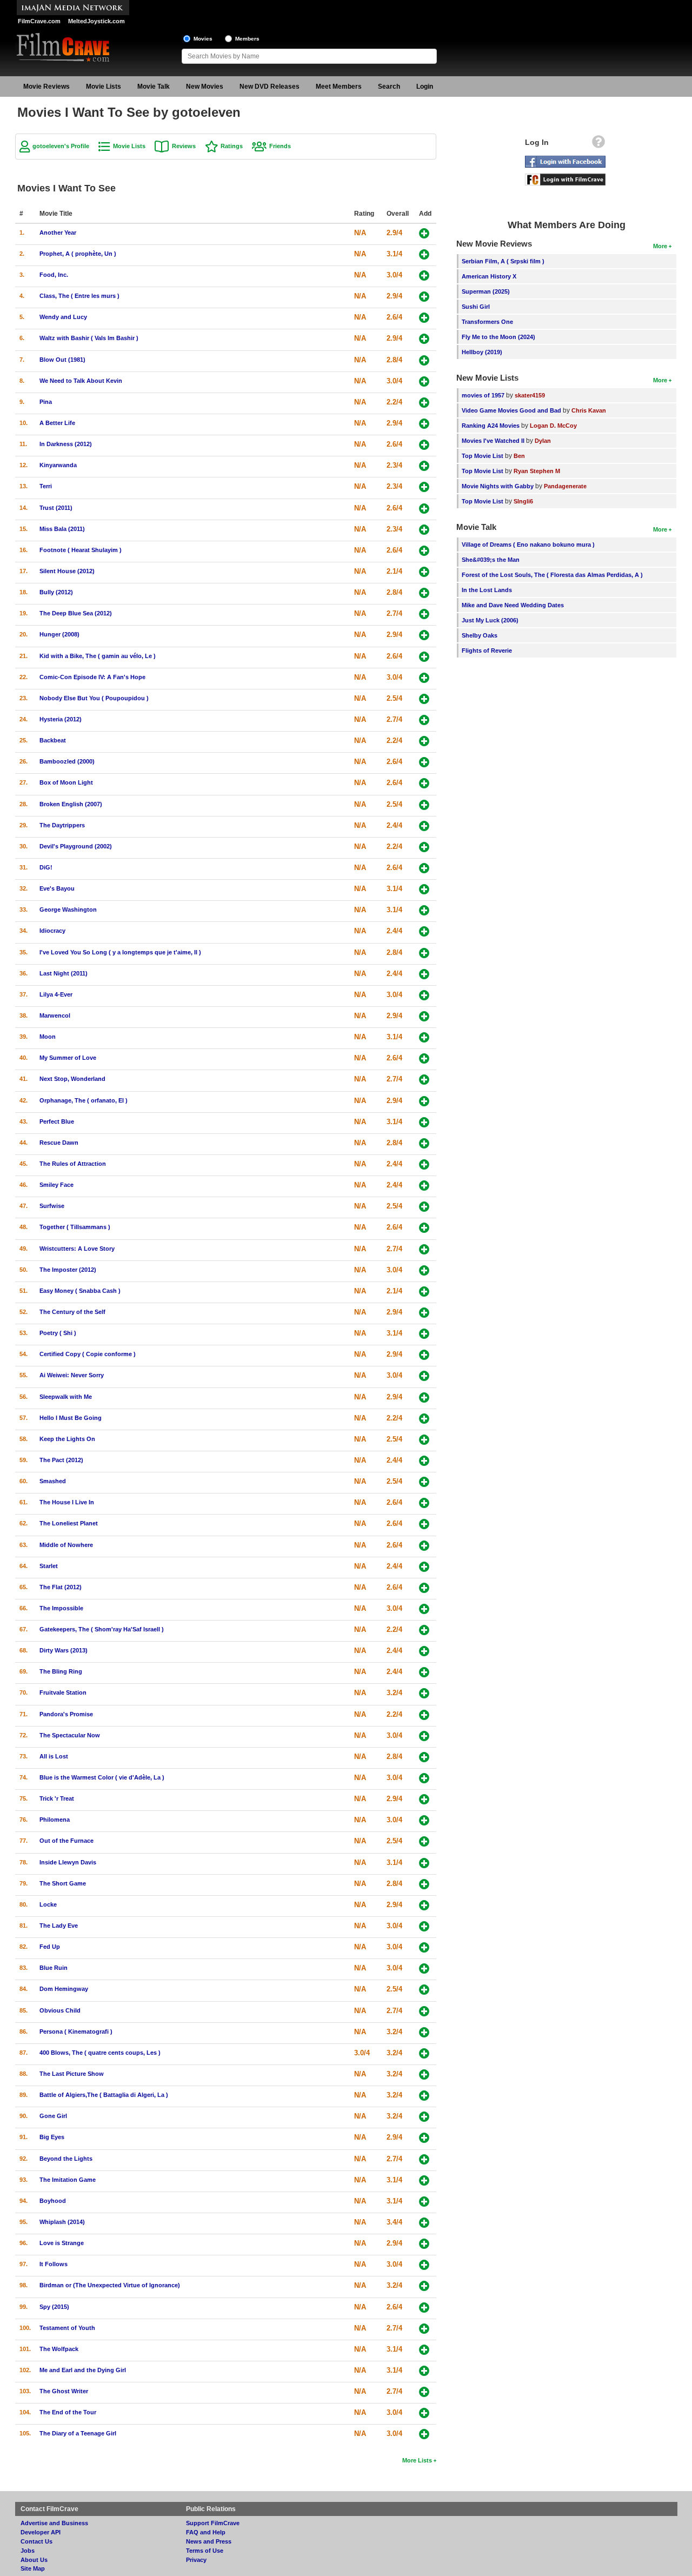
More (660, 246)
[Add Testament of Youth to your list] (424, 2329)
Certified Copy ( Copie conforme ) (88, 1354)
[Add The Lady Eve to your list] (424, 1926)
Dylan (543, 441)
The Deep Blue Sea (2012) (76, 613)
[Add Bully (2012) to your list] (424, 593)
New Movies (205, 87)
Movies (203, 39)
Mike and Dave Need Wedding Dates (513, 605)
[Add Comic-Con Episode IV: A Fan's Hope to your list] (424, 678)
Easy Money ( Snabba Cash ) (80, 1291)
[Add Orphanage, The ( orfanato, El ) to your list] (424, 1101)
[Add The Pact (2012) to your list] (424, 1461)
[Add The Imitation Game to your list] (424, 2180)
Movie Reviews (46, 87)
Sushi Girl (476, 307)
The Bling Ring (61, 1671)
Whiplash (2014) (62, 2222)
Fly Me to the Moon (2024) (498, 337)
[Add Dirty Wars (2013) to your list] (424, 1651)
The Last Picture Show (72, 2074)
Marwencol (55, 1015)
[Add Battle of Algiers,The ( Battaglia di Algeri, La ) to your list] (424, 2096)
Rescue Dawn (59, 1143)
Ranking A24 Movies (491, 426)
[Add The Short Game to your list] (424, 1884)
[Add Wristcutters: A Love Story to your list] (424, 1249)
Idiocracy (52, 931)
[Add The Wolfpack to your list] (424, 2350)
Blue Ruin (54, 1968)
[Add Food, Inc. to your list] (424, 275)
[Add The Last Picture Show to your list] (424, 2074)
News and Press (209, 2541)
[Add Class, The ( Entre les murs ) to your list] (424, 297)
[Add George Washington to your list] (424, 910)
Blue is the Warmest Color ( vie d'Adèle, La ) (102, 1777)
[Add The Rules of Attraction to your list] (424, 1164)
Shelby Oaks (480, 635)
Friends (280, 146)
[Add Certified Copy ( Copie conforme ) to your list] (424, 1355)
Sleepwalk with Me (66, 1397)
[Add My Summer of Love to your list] (424, 1058)
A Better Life (57, 423)
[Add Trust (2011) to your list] (424, 509)
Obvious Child (60, 2010)
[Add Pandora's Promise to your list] (424, 1715)
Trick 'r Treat (57, 1798)
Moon (48, 1037)
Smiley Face (56, 1185)
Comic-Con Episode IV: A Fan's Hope (92, 677)
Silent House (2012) (67, 571)
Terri (46, 486)
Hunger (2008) (59, 634)
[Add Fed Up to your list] (424, 1947)
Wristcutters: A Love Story (77, 1249)
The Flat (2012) (61, 1587)
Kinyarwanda (58, 465)
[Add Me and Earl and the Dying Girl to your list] (424, 2371)
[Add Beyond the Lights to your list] (424, 2159)
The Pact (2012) (61, 1460)
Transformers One (487, 322)
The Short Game (63, 1883)
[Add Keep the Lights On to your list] (424, 1440)
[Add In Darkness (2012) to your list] (424, 445)
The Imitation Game (68, 2180)
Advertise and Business (54, 2523)
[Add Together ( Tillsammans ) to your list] (424, 1228)
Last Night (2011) (64, 973)
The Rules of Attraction (73, 1164)
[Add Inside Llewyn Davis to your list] (424, 1863)
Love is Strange (62, 2243)
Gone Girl (53, 2116)
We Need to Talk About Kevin (81, 381)
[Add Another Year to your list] (424, 233)
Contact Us (36, 2541)
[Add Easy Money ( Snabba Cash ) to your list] (424, 1292)
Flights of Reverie (487, 650)
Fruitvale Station (63, 1692)
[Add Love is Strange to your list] (424, 2244)
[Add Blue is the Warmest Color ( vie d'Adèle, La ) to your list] (424, 1778)
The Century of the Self (72, 1312)
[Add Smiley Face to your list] (424, 1186)
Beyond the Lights (66, 2159)
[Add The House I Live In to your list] (424, 1503)
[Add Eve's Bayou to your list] (424, 889)
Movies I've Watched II (493, 441)
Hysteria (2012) (61, 719)
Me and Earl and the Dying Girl (83, 2370)
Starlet (49, 1566)
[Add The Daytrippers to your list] (424, 826)
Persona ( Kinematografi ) (76, 2031)
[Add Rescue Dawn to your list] (424, 1143)
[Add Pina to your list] (424, 403)
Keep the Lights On (67, 1439)
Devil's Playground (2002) (76, 846)
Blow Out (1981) (62, 360)
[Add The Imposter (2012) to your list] (424, 1270)
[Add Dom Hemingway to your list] (424, 1990)
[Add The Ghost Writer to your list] (424, 2392)
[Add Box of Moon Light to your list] (424, 783)
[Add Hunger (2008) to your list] (424, 635)
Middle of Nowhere (66, 1545)
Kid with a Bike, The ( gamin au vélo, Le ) (98, 656)
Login (425, 87)
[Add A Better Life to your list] (424, 424)
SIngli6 (523, 501)
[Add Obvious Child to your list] (424, 2011)
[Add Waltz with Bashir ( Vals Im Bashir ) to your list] (424, 339)
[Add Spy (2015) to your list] (424, 2308)
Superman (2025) (486, 291)
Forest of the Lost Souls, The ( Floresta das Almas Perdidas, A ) (552, 575)
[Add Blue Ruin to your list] (424, 1968)
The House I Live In (67, 1502)
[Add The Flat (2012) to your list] (424, 1588)
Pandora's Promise (66, 1714)
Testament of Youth (67, 2328)
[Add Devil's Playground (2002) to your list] (424, 847)
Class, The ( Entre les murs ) (79, 296)
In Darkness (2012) (66, 444)
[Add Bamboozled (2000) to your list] (424, 762)
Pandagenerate (565, 486)
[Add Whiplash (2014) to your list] (424, 2223)
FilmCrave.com (39, 21)
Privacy (196, 2560)
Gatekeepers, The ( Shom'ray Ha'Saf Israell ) (102, 1629)
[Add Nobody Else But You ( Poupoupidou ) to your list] (424, 699)
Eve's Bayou (57, 888)
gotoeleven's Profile (61, 146)
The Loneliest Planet (69, 1523)
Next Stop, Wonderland (72, 1079)
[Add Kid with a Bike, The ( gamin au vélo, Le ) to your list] (424, 657)
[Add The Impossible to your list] (424, 1609)
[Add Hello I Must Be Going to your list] (424, 1419)
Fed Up (50, 1947)
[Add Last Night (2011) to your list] (424, 974)
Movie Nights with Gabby (498, 486)
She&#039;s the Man (491, 560)
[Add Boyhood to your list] (424, 2202)
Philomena (55, 1820)
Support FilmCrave (213, 2523)
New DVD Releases (270, 87)
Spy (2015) (54, 2307)
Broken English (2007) (71, 804)
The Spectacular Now (70, 1735)
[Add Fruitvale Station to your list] (424, 1693)
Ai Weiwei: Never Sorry (72, 1375)
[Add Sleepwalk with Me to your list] (424, 1397)
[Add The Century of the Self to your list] (424, 1313)
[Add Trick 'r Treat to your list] (424, 1799)
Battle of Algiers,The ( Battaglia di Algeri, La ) (104, 2095)
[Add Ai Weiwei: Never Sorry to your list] (424, 1376)
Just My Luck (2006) (490, 620)
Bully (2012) (56, 592)
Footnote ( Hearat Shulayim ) (81, 550)
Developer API (41, 2532)
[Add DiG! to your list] (424, 868)
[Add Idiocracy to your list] (424, 931)
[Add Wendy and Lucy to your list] (424, 318)
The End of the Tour (68, 2412)
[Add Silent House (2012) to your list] (424, 572)
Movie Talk (154, 87)
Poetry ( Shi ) (58, 1333)
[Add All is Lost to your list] (424, 1757)
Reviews (184, 146)
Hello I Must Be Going (71, 1418)
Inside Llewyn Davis (68, 1862)
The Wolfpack (59, 2349)
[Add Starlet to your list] (424, 1567)
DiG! (46, 867)
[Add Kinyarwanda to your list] (424, 466)
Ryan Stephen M (537, 471)
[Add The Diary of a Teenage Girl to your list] (424, 2434)
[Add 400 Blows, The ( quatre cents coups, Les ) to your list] (424, 2053)
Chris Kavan (589, 410)
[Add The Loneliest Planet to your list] (424, 1524)
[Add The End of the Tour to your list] (424, 2413)
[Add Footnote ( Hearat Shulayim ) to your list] (424, 551)
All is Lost (54, 1756)
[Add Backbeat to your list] (424, 741)
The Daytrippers (62, 825)
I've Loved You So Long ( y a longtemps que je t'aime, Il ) (120, 952)
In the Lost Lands (487, 590)
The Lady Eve (59, 1926)
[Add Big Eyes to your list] (424, 2138)
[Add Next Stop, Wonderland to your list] (424, 1080)
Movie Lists (104, 87)
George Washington (68, 909)
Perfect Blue (57, 1121)
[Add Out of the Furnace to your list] (424, 1841)
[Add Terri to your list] (424, 487)
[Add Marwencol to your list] (424, 1016)
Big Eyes (52, 2137)
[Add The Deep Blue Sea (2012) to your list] (424, 614)
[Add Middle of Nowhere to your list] (424, 1546)
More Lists (417, 2460)
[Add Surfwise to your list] (424, 1207)
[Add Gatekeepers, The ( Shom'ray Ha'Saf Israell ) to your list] (424, 1630)
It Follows (54, 2264)
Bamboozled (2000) (67, 761)
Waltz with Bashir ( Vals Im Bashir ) (89, 338)
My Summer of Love (68, 1058)
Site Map (33, 2568)
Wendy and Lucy (63, 317)
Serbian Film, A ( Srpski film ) (503, 261)
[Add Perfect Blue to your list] (424, 1122)
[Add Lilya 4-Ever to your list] (424, 995)
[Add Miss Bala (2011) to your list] (424, 530)
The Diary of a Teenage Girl (78, 2433)
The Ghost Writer (64, 2391)
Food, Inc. (54, 275)
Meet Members (339, 87)
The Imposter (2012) (68, 1270)
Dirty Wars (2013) (64, 1650)
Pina (46, 402)
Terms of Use (205, 2551)
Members (247, 39)
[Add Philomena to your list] (424, 1820)
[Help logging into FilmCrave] (598, 144)
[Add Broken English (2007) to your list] (424, 805)
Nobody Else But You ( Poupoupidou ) (94, 698)
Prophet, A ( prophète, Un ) (78, 254)
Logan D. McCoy (553, 426)
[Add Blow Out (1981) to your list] (424, 360)
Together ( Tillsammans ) (75, 1227)
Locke (48, 1904)
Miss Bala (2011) (62, 529)
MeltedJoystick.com (97, 21)
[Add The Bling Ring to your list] (424, 1672)
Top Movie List (483, 456)
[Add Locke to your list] (424, 1905)
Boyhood (53, 2201)
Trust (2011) (56, 508)
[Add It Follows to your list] (424, 2265)
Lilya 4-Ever (56, 994)
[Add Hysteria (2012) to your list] (424, 720)
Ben (519, 456)
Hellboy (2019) (482, 352)
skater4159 (530, 395)
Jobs (28, 2551)
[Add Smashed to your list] (424, 1482)
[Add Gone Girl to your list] (424, 2117)
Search (389, 87)
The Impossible (61, 1608)
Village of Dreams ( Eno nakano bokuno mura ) (528, 545)
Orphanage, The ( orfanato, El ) (84, 1100)
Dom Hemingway (64, 1989)
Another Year (58, 233)
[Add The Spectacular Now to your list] (424, 1736)
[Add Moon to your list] (424, 1037)
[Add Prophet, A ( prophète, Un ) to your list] (424, 254)
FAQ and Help (206, 2532)
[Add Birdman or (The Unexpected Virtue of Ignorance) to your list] (424, 2286)
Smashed (53, 1481)
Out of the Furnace (66, 1841)
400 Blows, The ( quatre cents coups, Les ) (100, 2053)
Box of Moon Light (66, 782)
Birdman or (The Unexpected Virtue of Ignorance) (110, 2285)
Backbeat (53, 740)
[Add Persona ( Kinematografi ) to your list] (424, 2032)
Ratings (232, 146)
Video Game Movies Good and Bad (511, 410)
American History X (489, 276)
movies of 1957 (483, 395)
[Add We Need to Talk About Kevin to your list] (424, 381)
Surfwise (52, 1206)
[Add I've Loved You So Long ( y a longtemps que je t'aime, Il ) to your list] (424, 953)
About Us (34, 2560)
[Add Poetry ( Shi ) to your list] (424, 1334)
